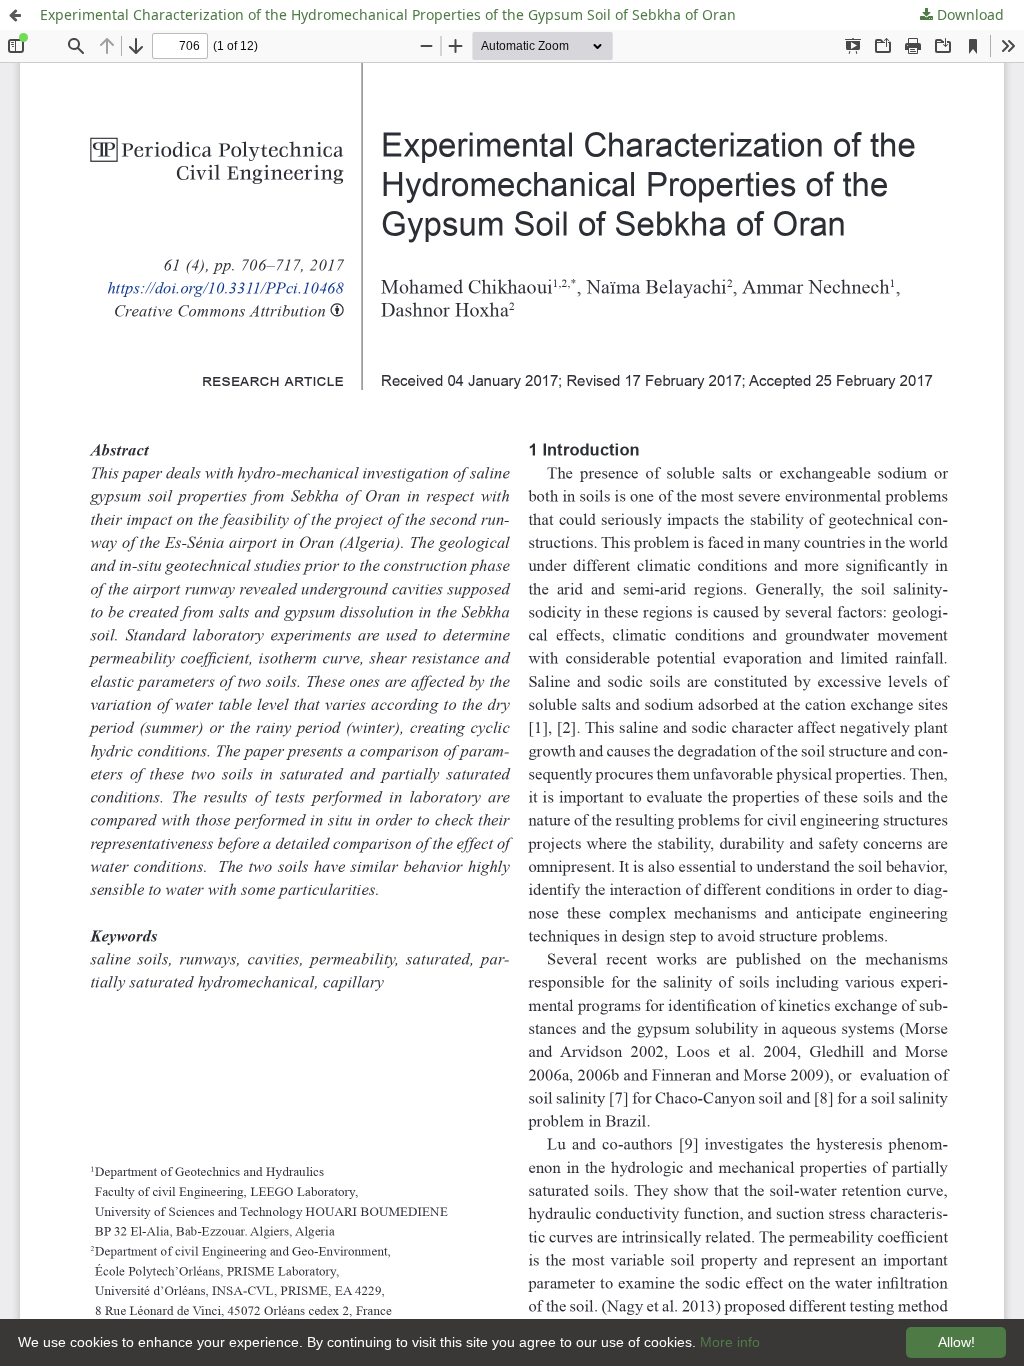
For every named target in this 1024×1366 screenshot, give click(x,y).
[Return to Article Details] (15, 15)
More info (730, 1342)
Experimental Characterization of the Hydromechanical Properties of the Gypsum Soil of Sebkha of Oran (388, 14)
